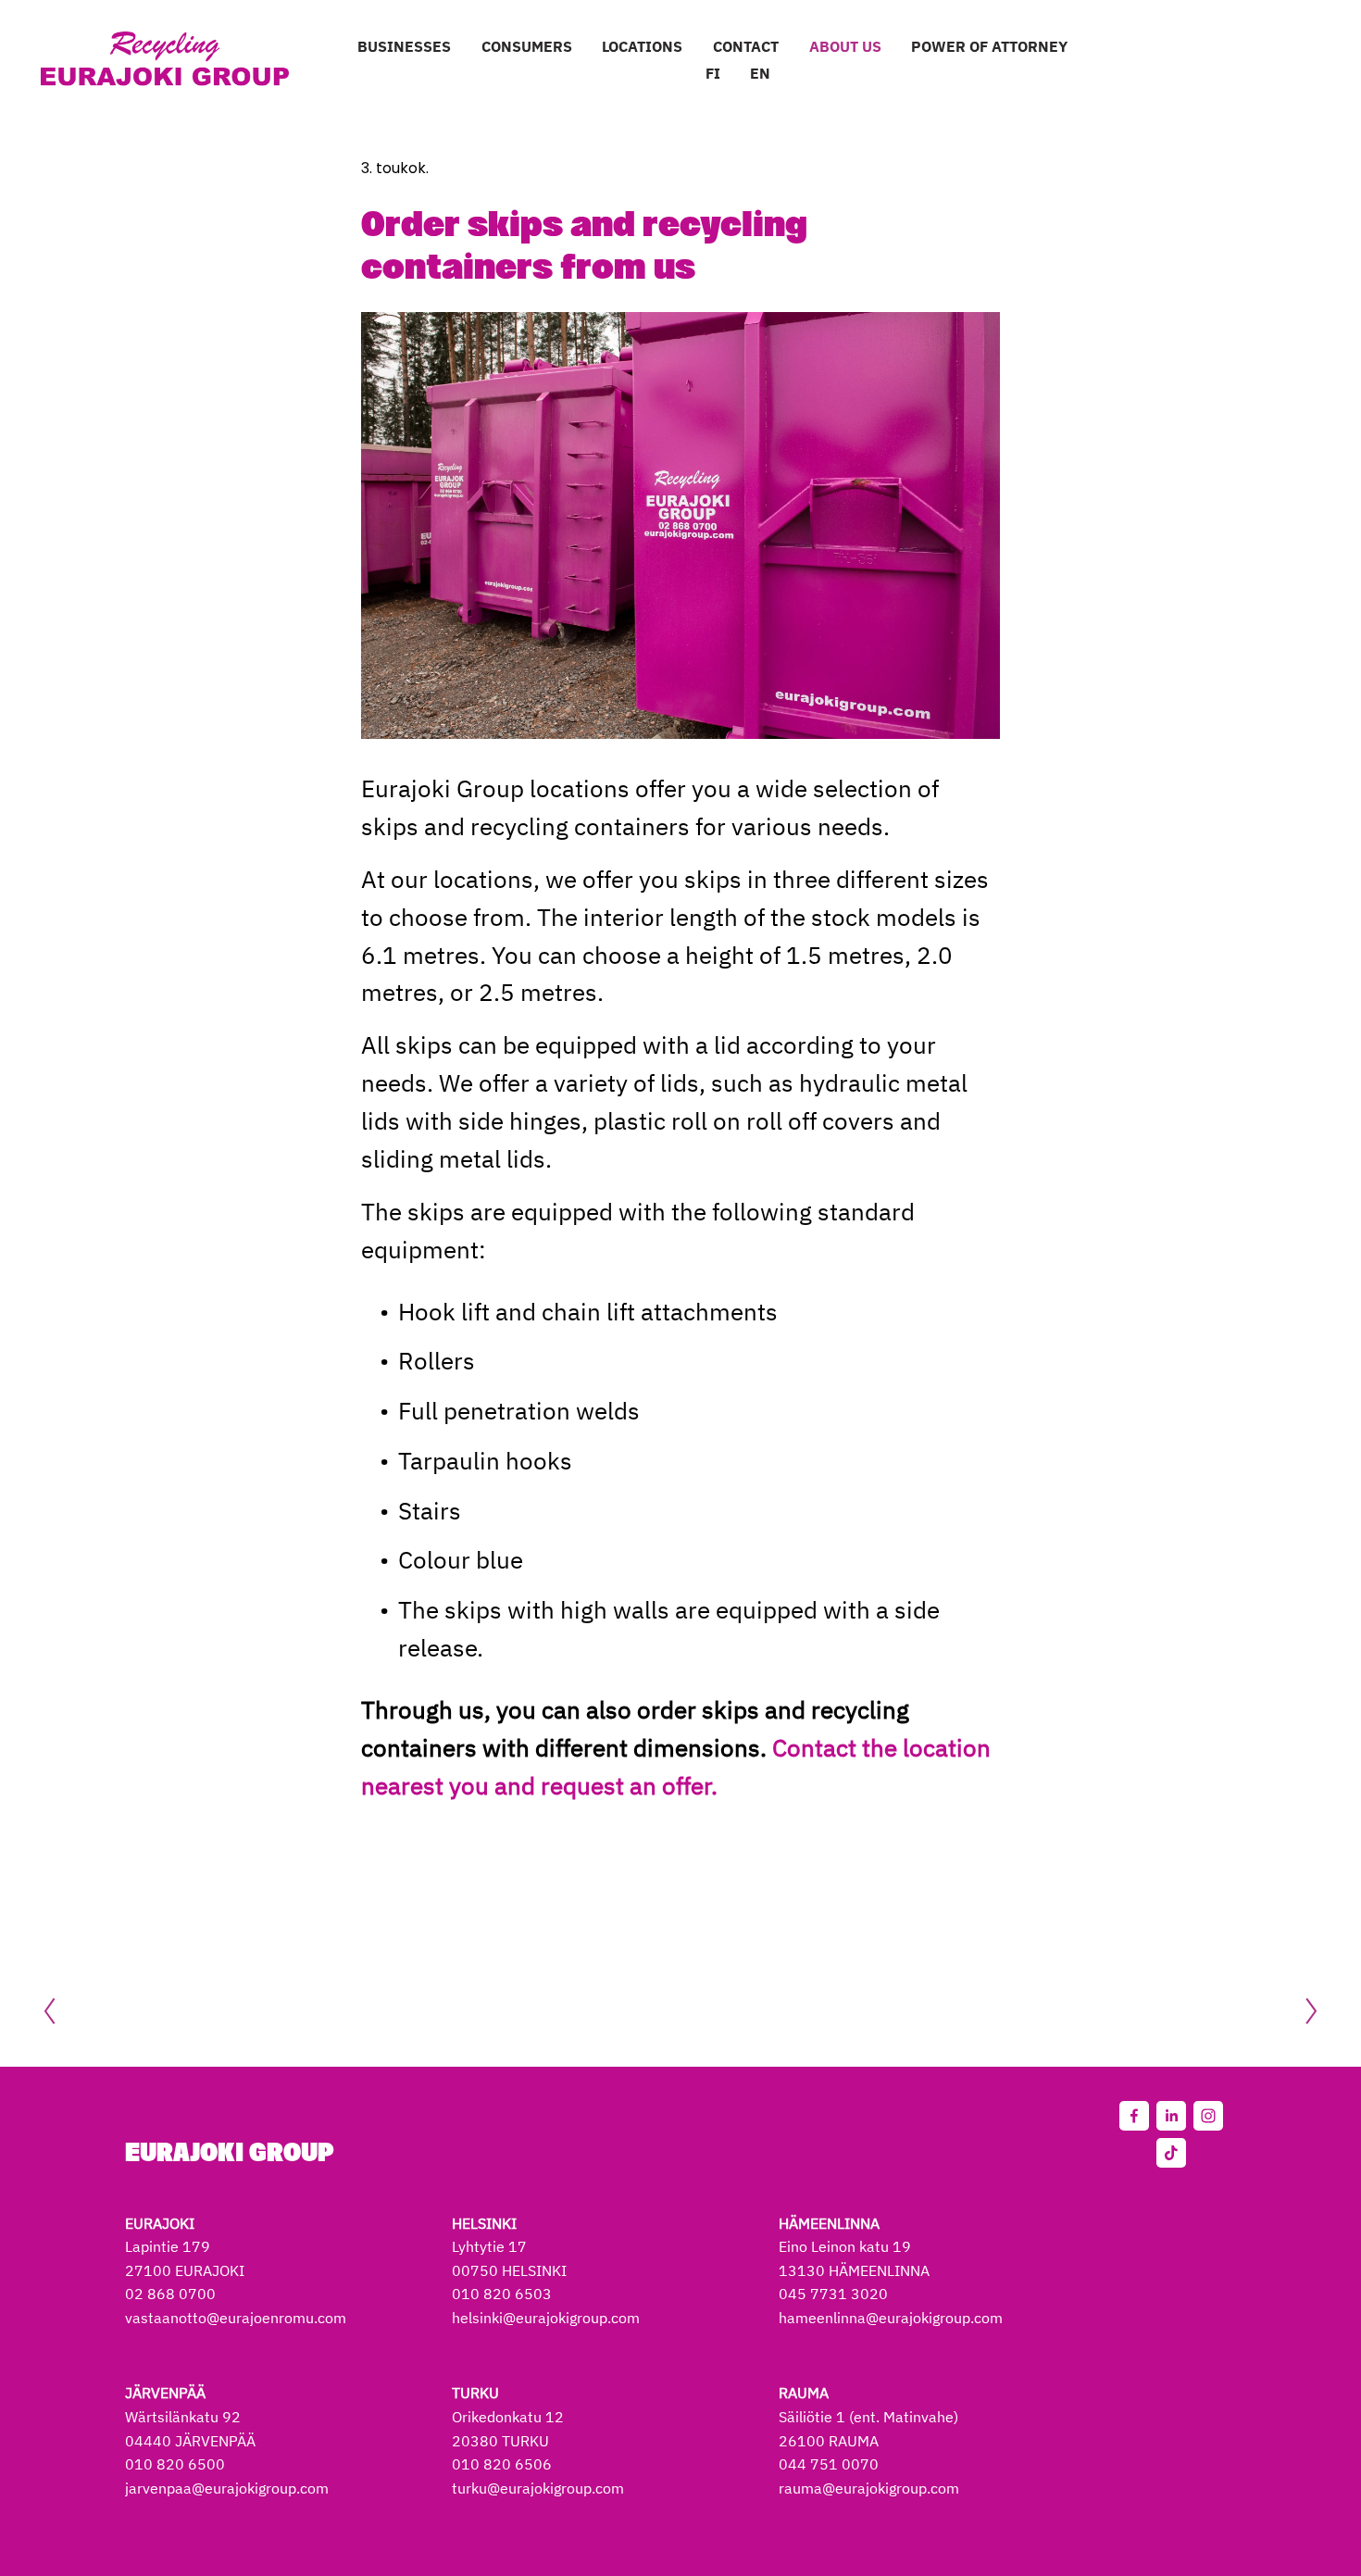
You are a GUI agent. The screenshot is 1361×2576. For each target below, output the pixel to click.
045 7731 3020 (833, 2294)
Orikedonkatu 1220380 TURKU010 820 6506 (508, 2428)
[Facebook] (1134, 2116)
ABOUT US (845, 46)
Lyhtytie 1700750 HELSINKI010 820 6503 (509, 2259)
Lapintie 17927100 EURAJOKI (185, 2247)
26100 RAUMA (829, 2441)
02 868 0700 (170, 2294)
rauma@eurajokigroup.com (869, 2488)
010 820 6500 (175, 2464)
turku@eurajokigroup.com (538, 2488)
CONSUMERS (527, 46)
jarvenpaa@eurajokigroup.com (227, 2488)
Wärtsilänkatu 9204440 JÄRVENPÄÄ (190, 2416)
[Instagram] (1208, 2116)
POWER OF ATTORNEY (989, 46)
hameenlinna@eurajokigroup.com (891, 2318)
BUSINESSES (404, 46)
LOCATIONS (642, 46)
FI (713, 73)
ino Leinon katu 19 (849, 2246)
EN (760, 73)
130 (811, 2270)
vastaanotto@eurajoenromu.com (236, 2318)
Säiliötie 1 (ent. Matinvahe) (868, 2417)
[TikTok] (1171, 2153)
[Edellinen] (61, 2011)
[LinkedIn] (1171, 2116)
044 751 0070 (829, 2464)
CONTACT (746, 46)
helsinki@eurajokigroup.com (546, 2318)
